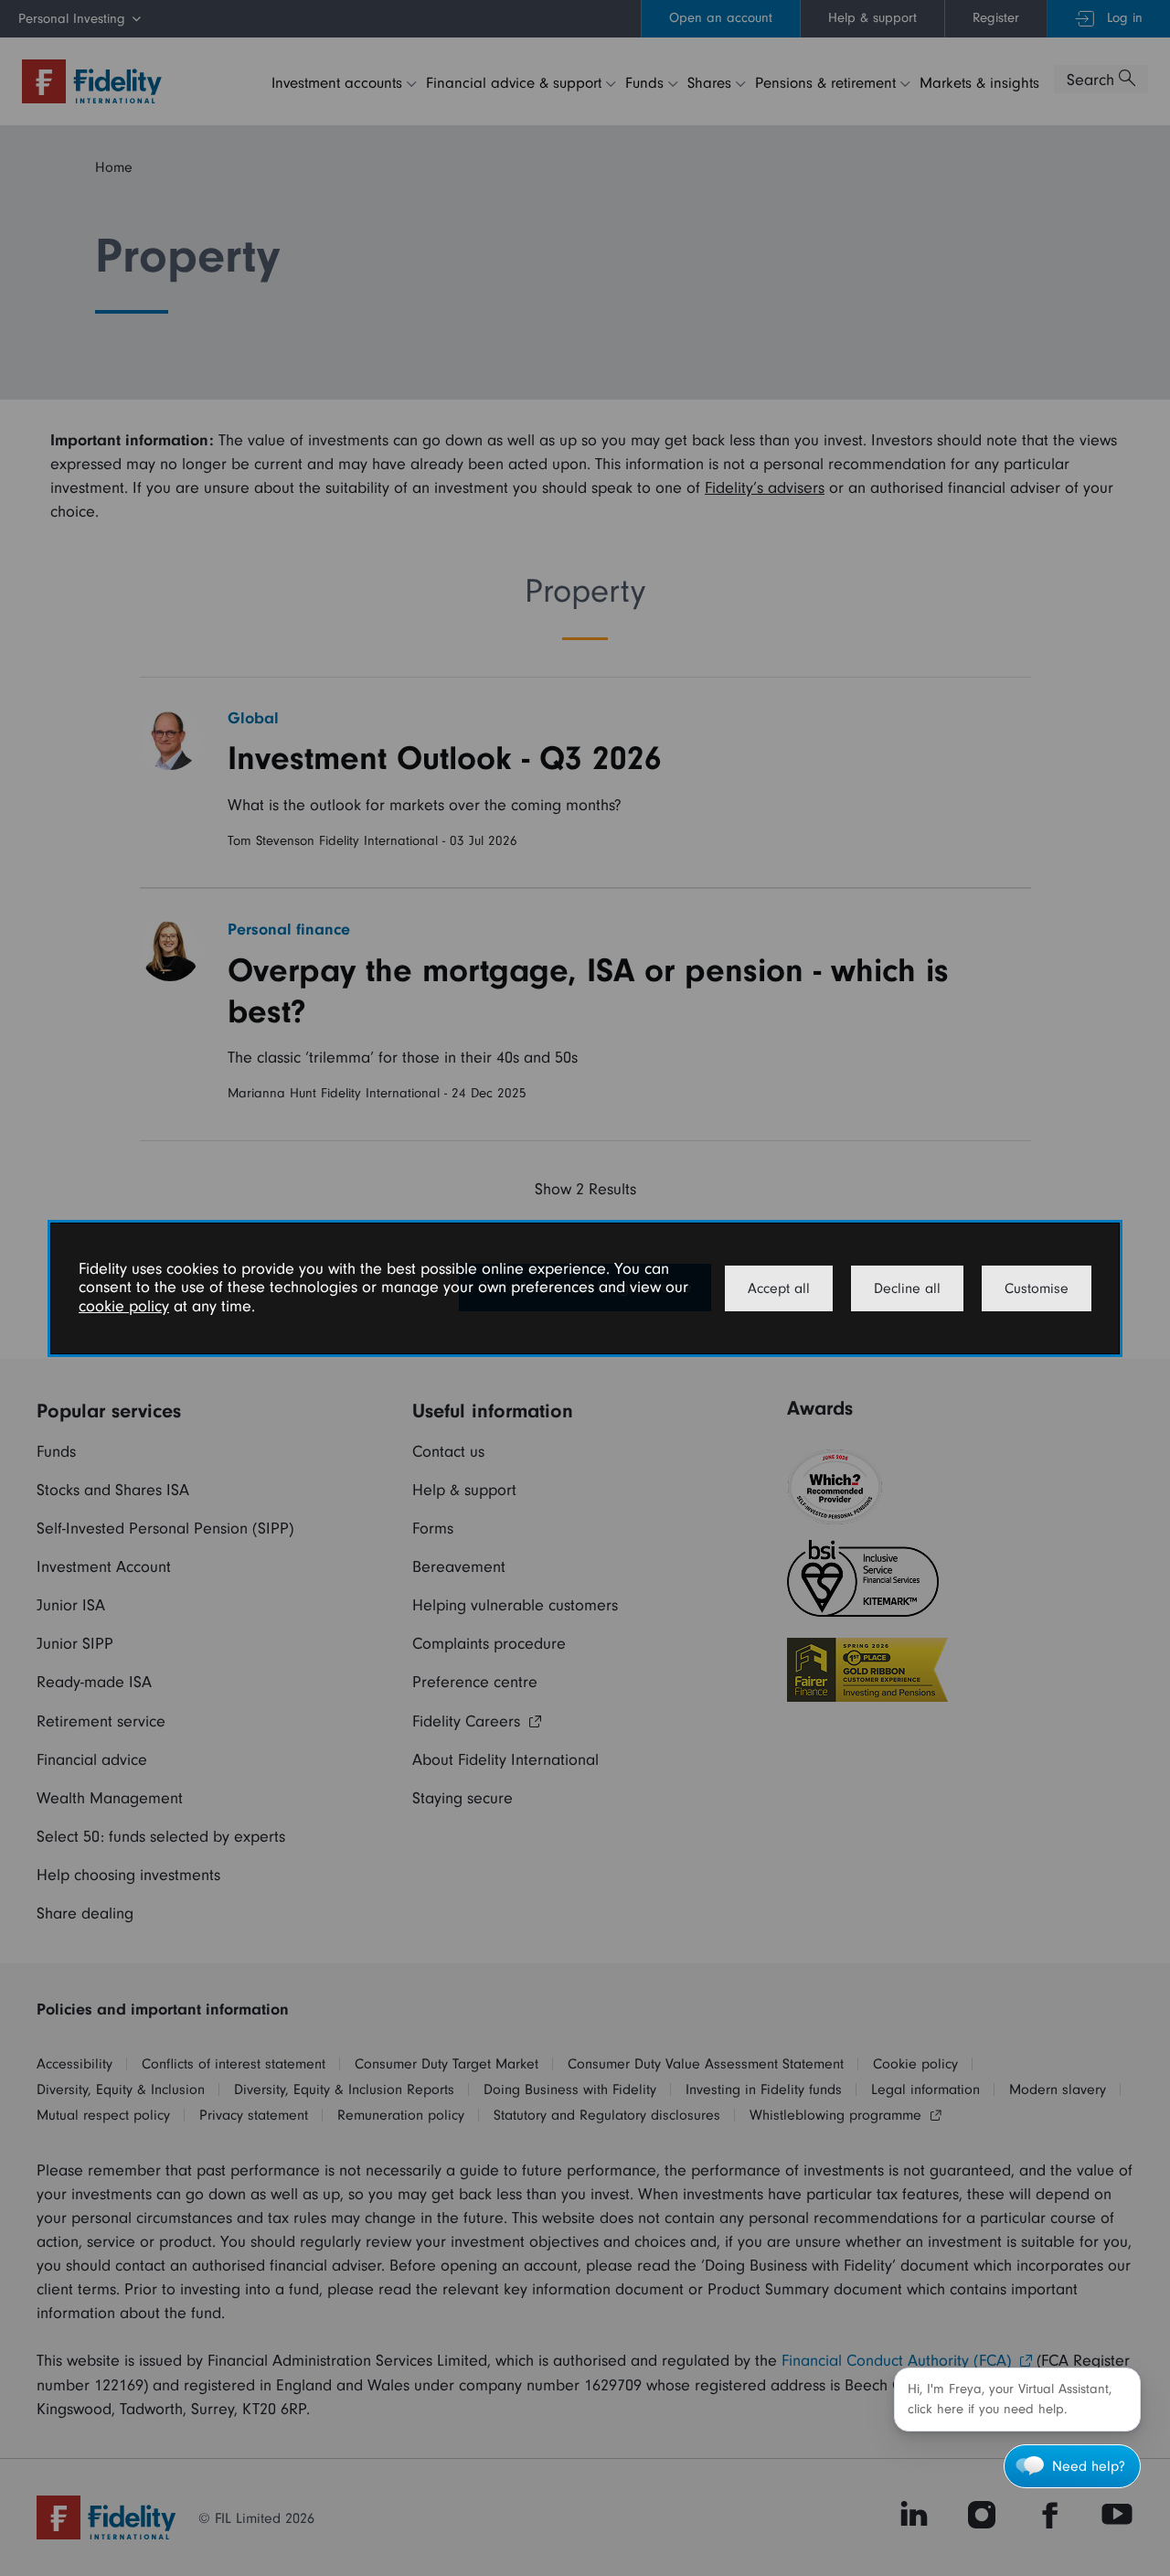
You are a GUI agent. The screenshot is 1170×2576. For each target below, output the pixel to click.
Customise (1037, 1288)
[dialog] (585, 1288)
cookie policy (124, 1306)
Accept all (779, 1288)
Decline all (907, 1288)
